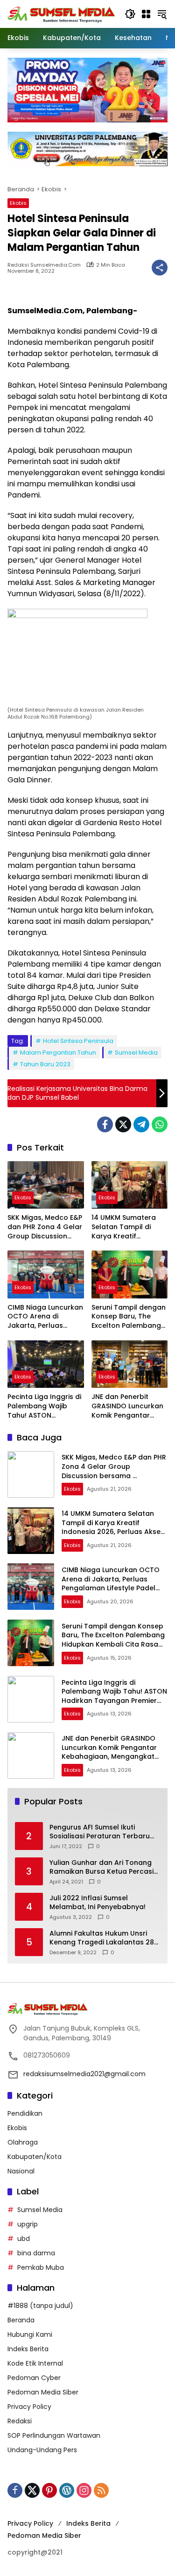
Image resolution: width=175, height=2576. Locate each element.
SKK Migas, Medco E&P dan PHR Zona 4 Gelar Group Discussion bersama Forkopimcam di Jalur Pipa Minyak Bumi (45, 1227)
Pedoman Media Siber (43, 2392)
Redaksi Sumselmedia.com (44, 265)
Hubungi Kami (30, 2334)
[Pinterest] (49, 2490)
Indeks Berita (28, 2349)
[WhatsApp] (160, 1124)
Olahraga (23, 2142)
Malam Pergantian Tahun (58, 1053)
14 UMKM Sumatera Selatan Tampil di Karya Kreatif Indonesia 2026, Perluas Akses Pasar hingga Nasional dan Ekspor (127, 1227)
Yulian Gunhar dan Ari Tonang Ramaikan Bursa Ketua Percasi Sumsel (101, 1867)
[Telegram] (141, 1124)
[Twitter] (123, 1124)
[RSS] (101, 2490)
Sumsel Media (136, 1053)
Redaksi (20, 2421)
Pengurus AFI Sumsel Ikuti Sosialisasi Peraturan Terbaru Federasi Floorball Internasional (104, 1832)
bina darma (36, 2253)
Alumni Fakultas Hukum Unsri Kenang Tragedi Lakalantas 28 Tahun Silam (102, 1938)
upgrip (28, 2224)
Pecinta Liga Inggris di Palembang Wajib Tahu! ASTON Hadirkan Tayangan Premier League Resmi (45, 1406)
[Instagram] (84, 2490)
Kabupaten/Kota (35, 2157)
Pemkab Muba (41, 2267)
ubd (24, 2239)
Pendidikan (25, 2113)
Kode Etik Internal (35, 2363)
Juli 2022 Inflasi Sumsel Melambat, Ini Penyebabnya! (98, 1903)
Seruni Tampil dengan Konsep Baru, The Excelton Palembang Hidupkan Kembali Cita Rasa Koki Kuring (129, 1317)
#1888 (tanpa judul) (40, 2306)
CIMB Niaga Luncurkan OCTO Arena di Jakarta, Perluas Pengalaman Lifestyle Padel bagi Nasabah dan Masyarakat (45, 1317)
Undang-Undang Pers (42, 2450)
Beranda (21, 2320)
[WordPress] (67, 2490)
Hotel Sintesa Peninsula (78, 1041)
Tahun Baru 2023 (45, 1064)
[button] (130, 14)
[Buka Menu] (146, 14)
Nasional (21, 2171)
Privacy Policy (29, 2407)
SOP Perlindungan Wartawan (54, 2435)
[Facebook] (105, 1124)
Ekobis (18, 203)
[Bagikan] (160, 268)
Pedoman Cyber (34, 2378)
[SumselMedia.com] (61, 13)
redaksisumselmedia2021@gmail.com (84, 2074)
